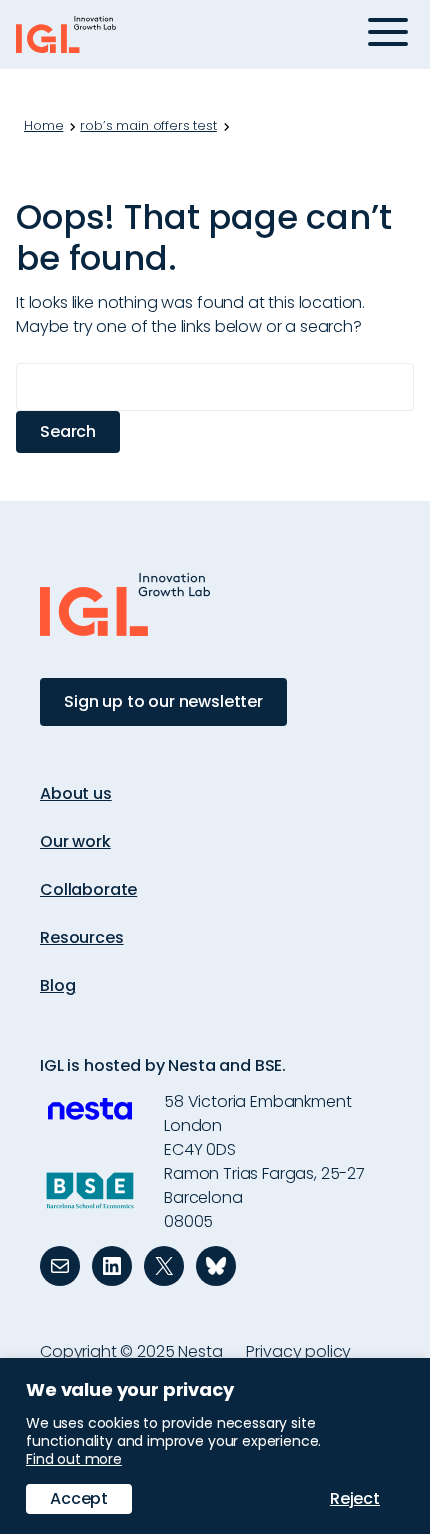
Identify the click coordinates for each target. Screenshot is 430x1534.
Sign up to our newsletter (163, 701)
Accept (79, 1498)
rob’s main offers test (148, 126)
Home (43, 126)
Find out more (74, 1459)
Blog (57, 985)
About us (76, 793)
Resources (82, 937)
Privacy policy (298, 1351)
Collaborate (88, 889)
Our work (75, 841)
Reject (355, 1498)
